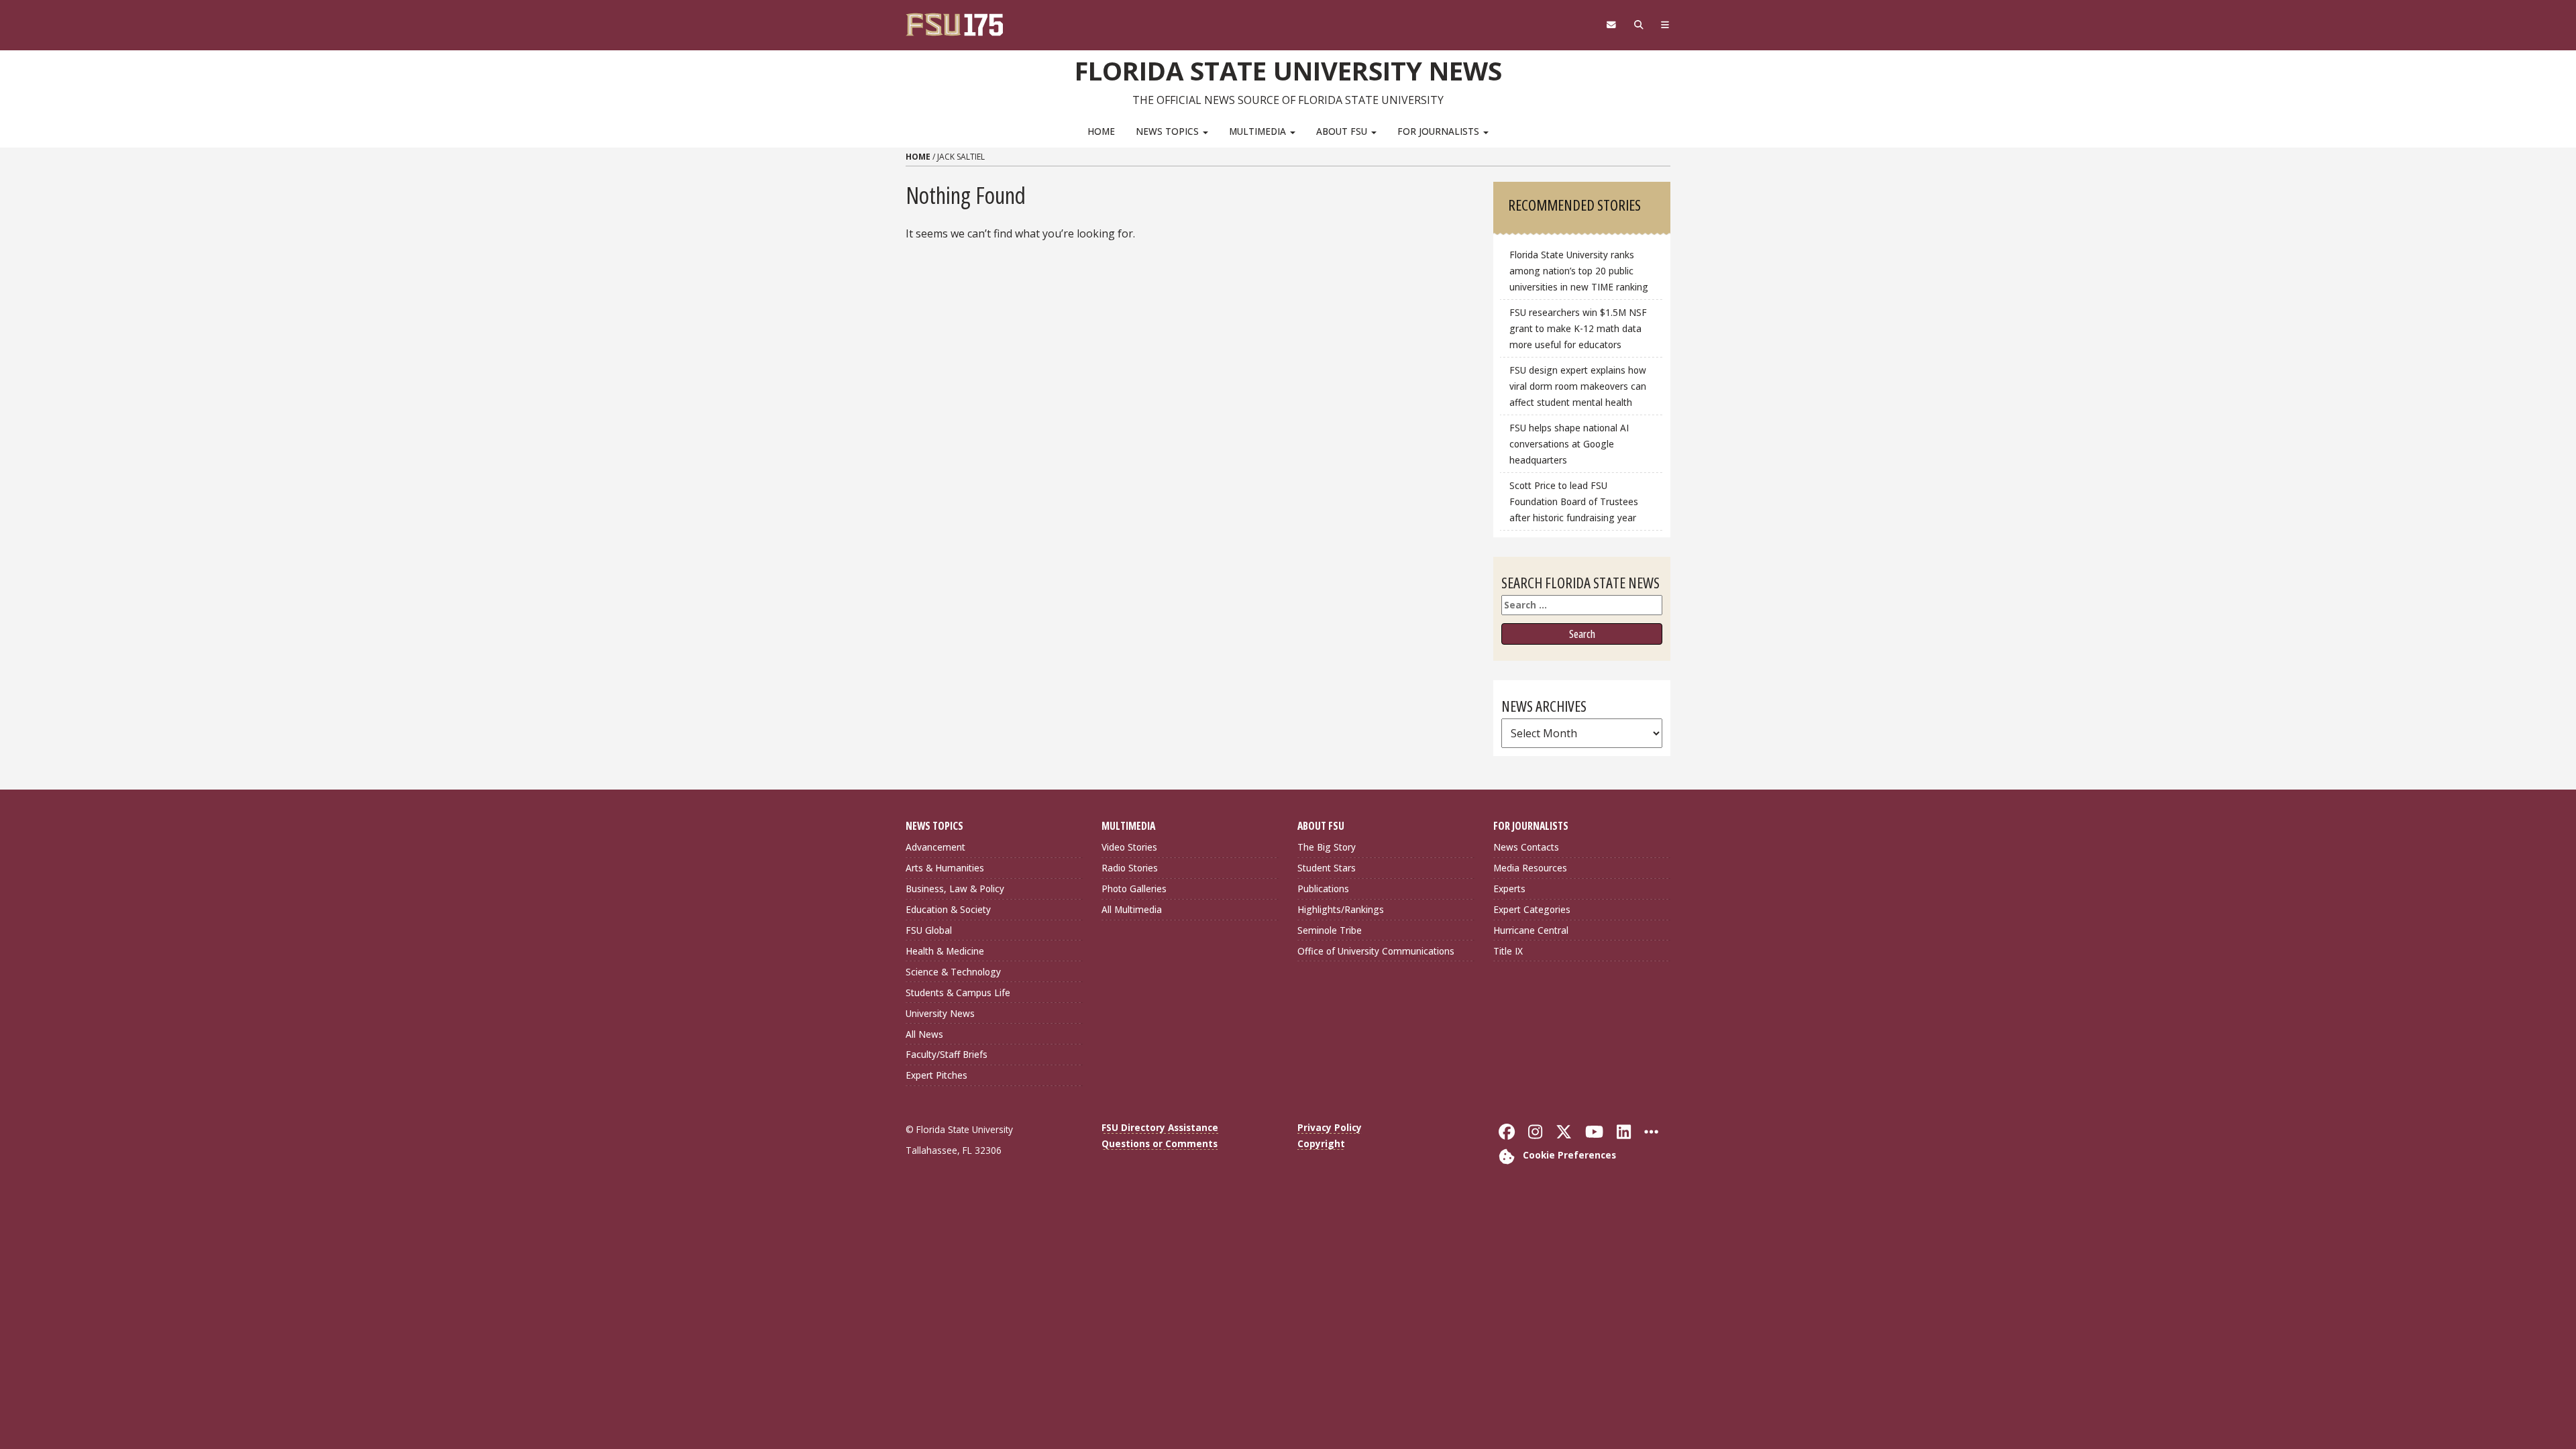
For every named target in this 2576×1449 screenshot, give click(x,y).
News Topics (1169, 131)
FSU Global (929, 930)
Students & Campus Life (958, 992)
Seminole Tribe (1330, 930)
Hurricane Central (1531, 930)
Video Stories (1129, 847)
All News (924, 1034)
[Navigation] (1665, 25)
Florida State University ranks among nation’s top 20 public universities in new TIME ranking (1579, 271)
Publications (1323, 889)
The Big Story (1327, 847)
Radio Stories (1130, 868)
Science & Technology (953, 972)
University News (940, 1013)
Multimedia (1259, 131)
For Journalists (1440, 131)
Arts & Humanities (945, 868)
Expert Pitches (936, 1075)
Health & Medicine (945, 951)
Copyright (1321, 1143)
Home (1101, 131)
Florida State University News (1288, 70)
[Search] (1639, 25)
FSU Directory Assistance (1160, 1127)
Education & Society (948, 909)
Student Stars (1327, 868)
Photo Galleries (1134, 889)
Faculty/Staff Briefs (947, 1054)
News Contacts (1526, 847)
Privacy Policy (1330, 1127)
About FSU (1343, 131)
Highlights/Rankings (1341, 909)
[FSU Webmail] (1611, 25)
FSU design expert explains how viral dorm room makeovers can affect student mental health (1578, 386)
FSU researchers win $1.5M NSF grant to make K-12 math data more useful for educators (1578, 328)
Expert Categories (1532, 909)
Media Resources (1530, 868)
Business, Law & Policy (955, 889)
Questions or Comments (1160, 1143)
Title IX (1508, 951)
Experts (1509, 889)
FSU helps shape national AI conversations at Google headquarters (1569, 444)
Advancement (935, 847)
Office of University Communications (1376, 951)
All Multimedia (1132, 909)
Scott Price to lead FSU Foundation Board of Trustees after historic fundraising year (1574, 501)
